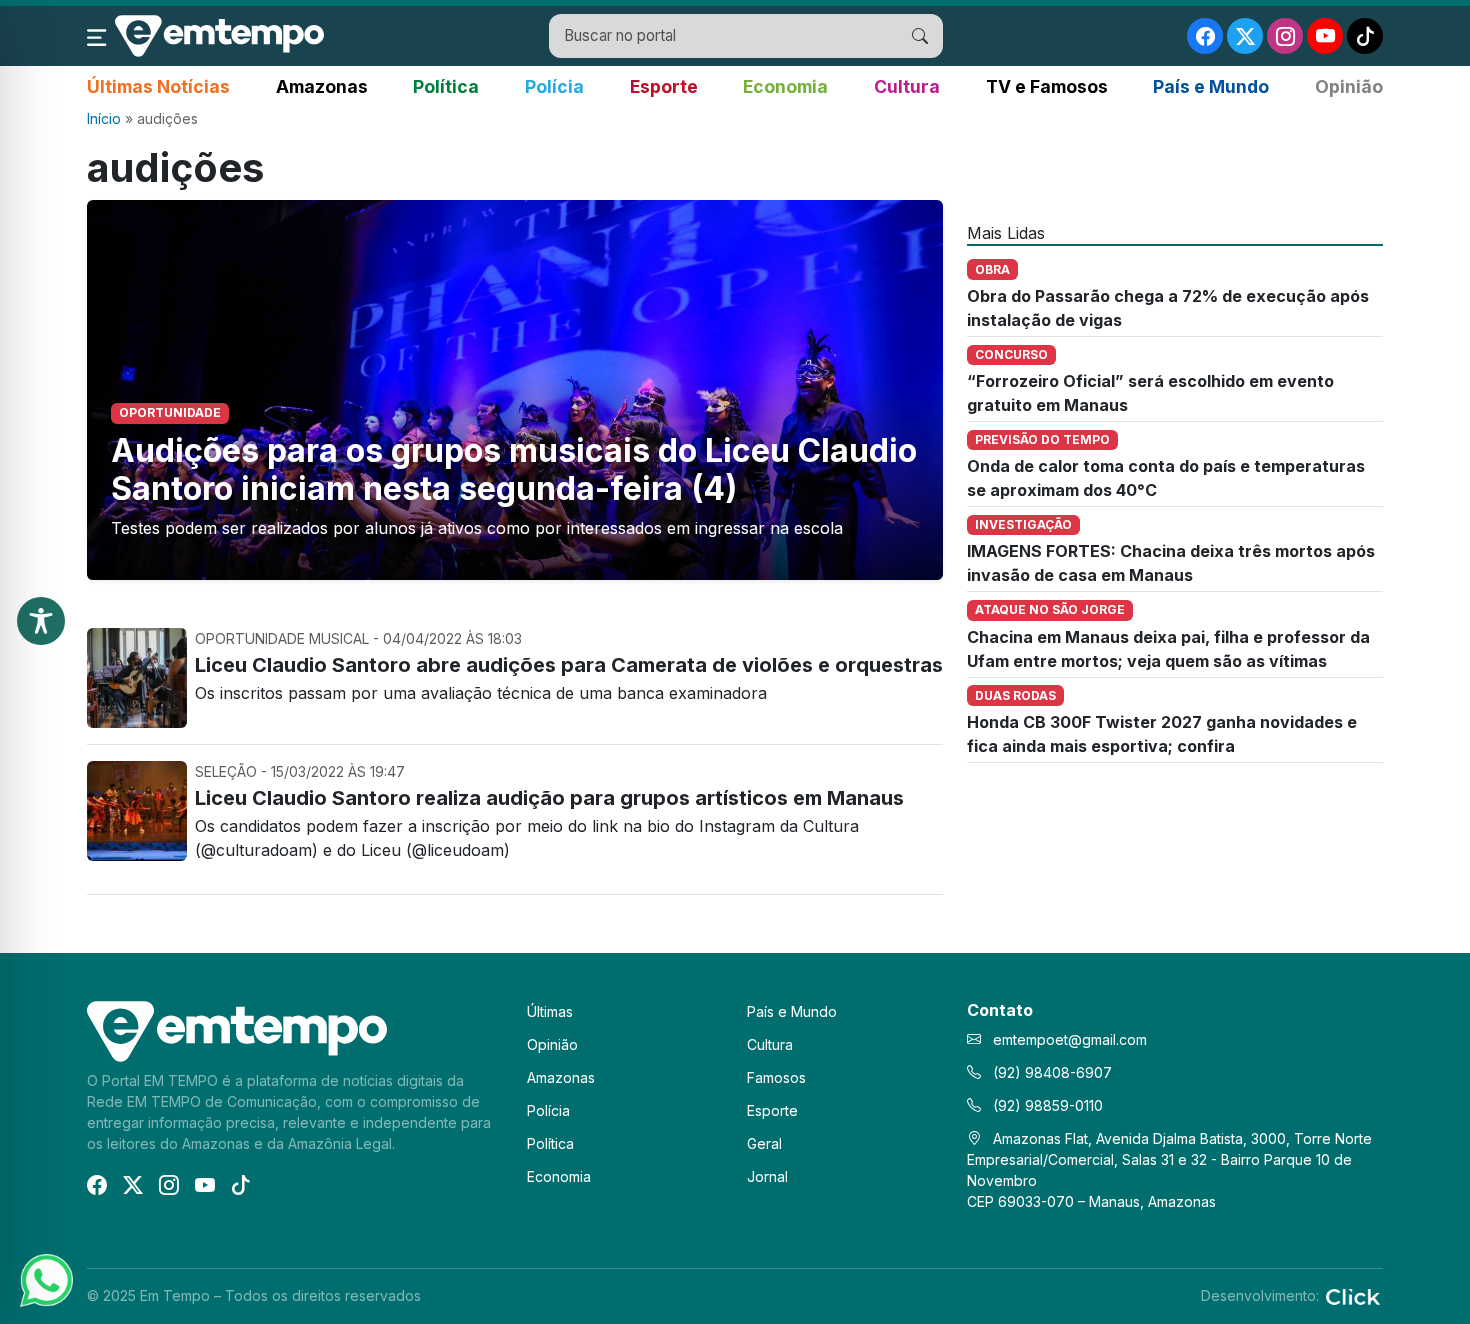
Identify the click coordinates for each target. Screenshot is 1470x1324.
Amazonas (322, 86)
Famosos (776, 1077)
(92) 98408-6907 (1050, 1072)
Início (104, 118)
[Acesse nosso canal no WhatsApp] (45, 1279)
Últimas (550, 1011)
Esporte (664, 86)
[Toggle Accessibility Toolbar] (41, 621)
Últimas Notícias (158, 86)
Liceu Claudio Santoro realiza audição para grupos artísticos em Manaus (549, 798)
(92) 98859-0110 (1046, 1105)
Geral (764, 1143)
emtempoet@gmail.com (1070, 1039)
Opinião (1349, 86)
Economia (785, 86)
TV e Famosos (1047, 86)
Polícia (554, 86)
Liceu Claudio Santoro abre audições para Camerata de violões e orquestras (569, 665)
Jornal (767, 1176)
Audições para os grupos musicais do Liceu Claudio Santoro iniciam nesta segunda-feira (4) (514, 469)
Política (446, 86)
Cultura (907, 86)
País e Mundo (1211, 86)
